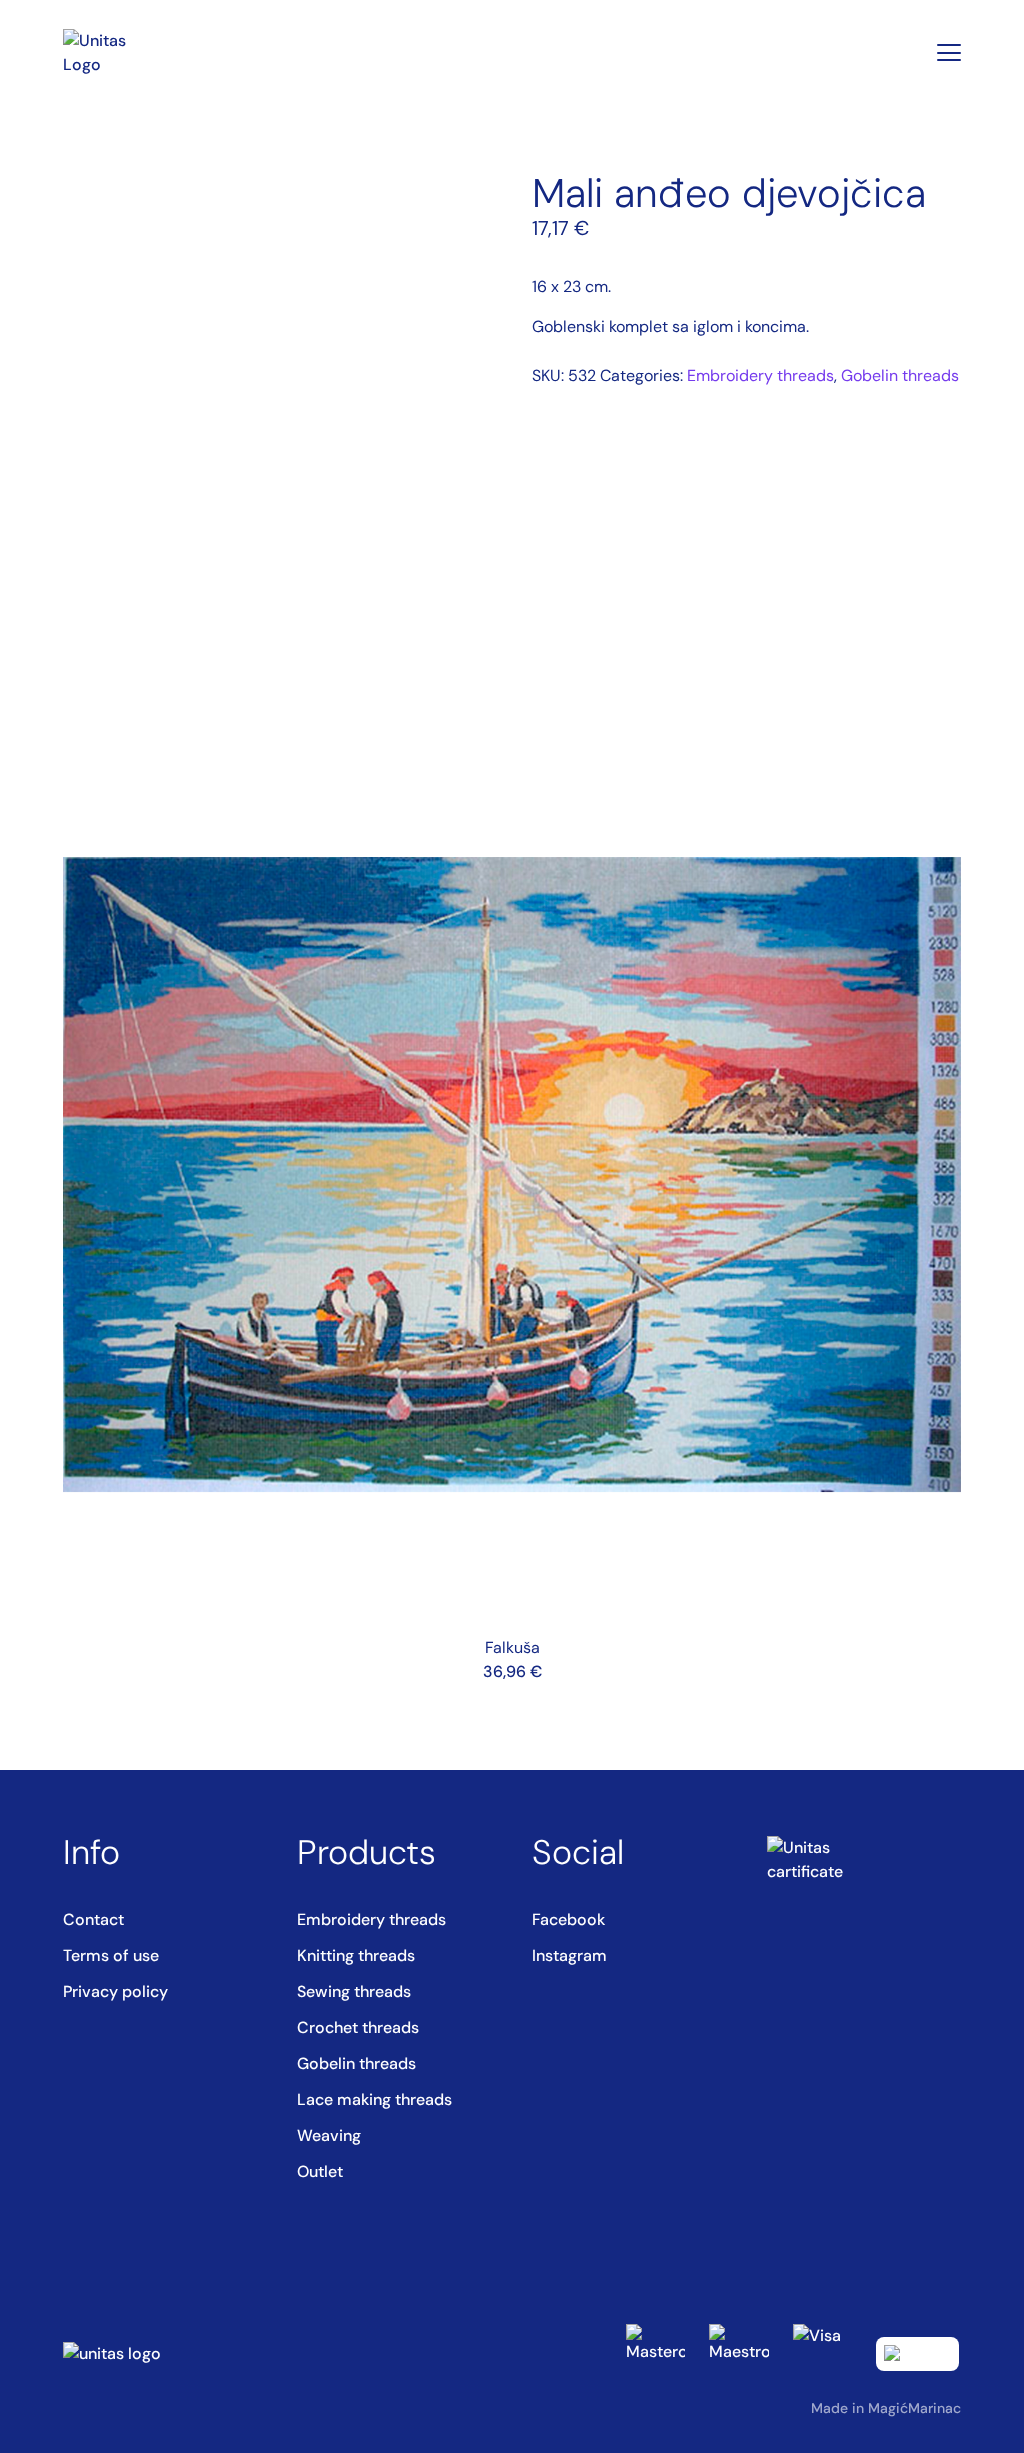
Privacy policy (115, 1991)
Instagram (569, 1955)
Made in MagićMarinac (886, 2408)
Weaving (329, 2135)
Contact (93, 1919)
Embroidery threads (760, 375)
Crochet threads (358, 2027)
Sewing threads (354, 1991)
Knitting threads (356, 1955)
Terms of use (111, 1955)
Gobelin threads (900, 375)
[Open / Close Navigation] (949, 53)
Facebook (568, 1919)
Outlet (320, 2171)
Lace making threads (374, 2099)
